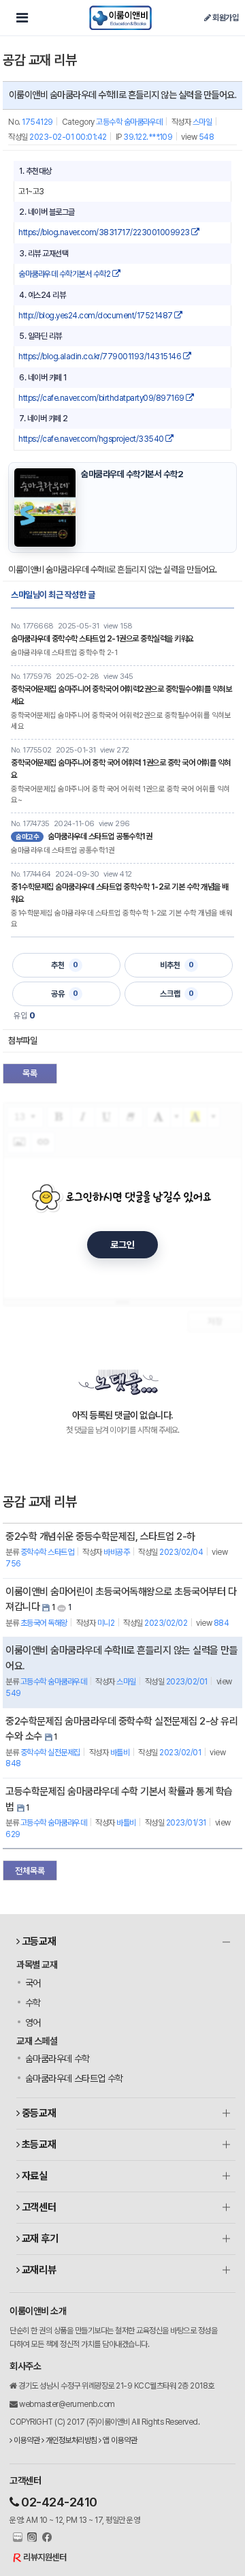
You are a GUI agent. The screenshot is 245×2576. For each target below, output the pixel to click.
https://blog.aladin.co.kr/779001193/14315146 (101, 357)
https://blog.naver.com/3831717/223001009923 (105, 232)
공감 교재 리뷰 (39, 60)
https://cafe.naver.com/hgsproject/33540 (92, 439)
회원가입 (225, 18)
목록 (30, 1073)
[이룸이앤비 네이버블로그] (16, 2538)
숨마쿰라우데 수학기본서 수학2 (65, 274)
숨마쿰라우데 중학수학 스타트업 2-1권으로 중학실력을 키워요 (102, 639)
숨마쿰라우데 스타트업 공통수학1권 (100, 836)
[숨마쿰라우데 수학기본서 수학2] (45, 507)
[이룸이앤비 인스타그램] (31, 2538)
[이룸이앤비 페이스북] (45, 2538)
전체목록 (30, 1871)
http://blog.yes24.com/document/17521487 (96, 316)
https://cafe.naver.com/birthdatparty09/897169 (102, 398)
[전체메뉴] (22, 18)
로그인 (122, 1245)
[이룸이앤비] (120, 18)
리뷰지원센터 (45, 2557)
